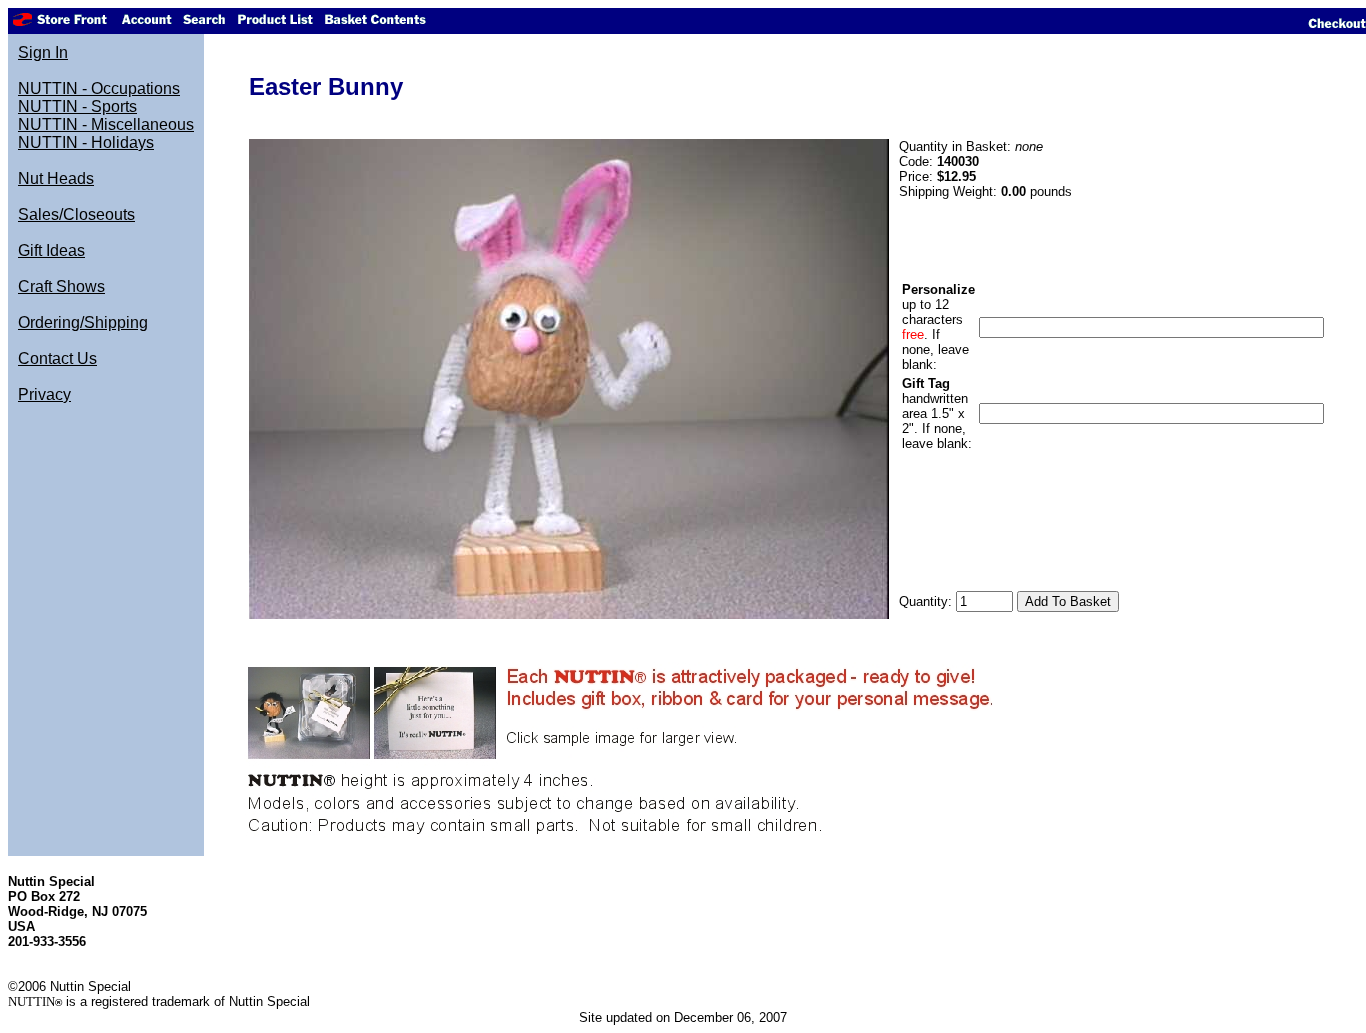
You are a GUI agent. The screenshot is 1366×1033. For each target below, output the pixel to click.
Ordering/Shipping (83, 322)
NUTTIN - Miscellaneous (106, 124)
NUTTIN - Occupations (99, 88)
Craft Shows (61, 286)
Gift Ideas (51, 250)
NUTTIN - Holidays (86, 142)
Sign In (43, 52)
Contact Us (57, 358)
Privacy (44, 394)
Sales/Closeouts (76, 214)
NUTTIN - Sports (77, 106)
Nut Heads (56, 178)
